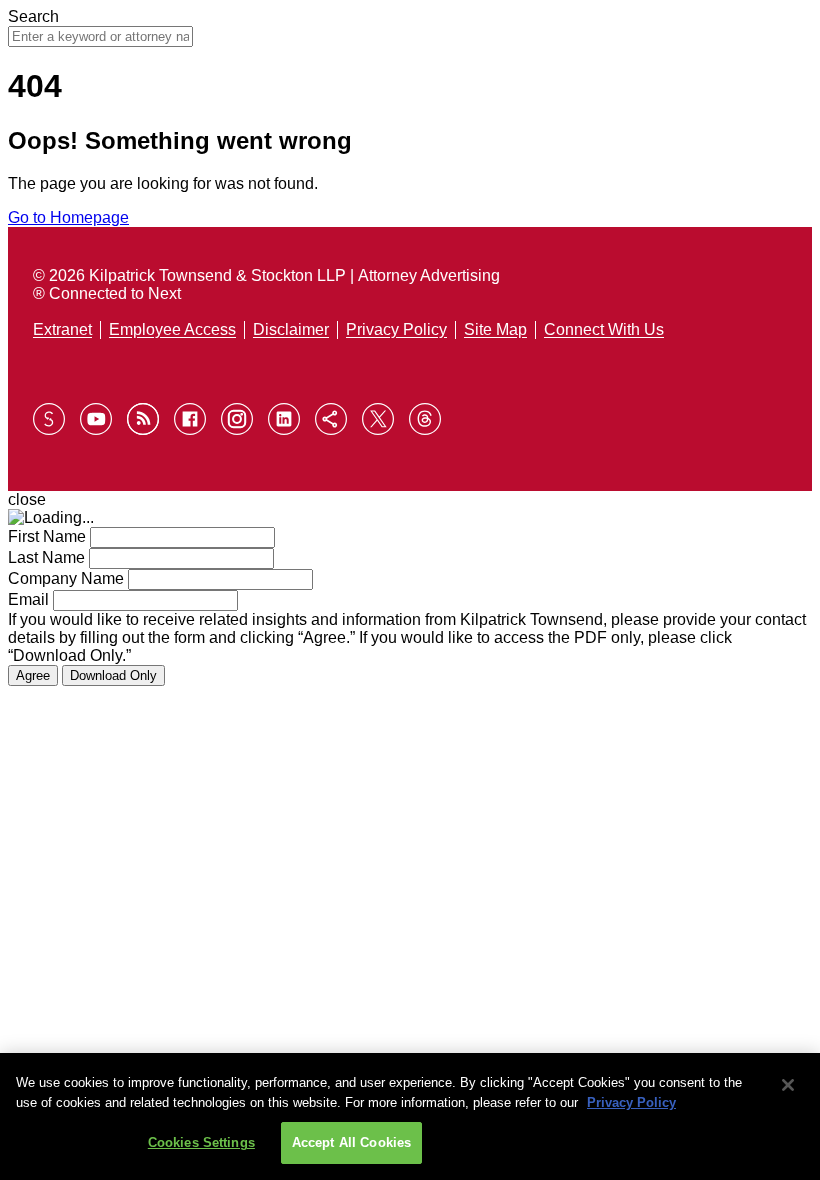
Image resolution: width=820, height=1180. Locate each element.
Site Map (495, 329)
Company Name (66, 578)
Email (28, 599)
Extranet (62, 329)
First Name (47, 536)
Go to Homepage (68, 217)
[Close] (788, 1085)
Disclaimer (291, 329)
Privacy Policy (396, 329)
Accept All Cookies (351, 1142)
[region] (410, 1116)
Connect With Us (604, 329)
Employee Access (172, 329)
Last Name (46, 557)
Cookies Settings (201, 1142)
